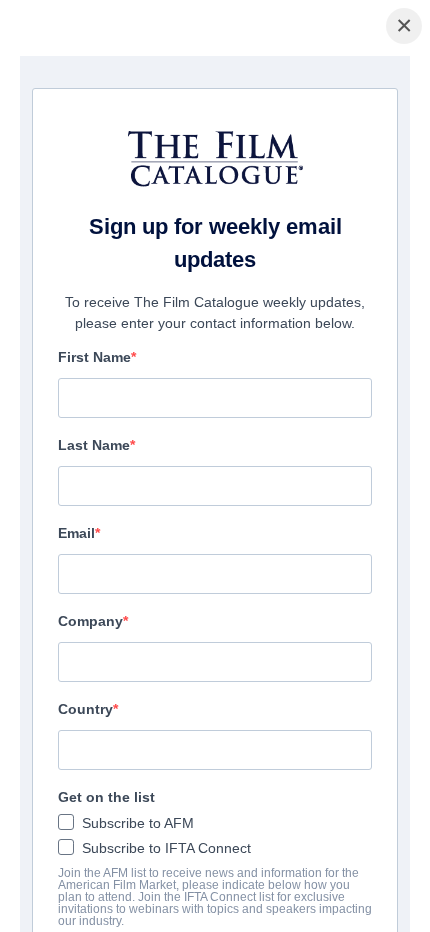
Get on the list (106, 797)
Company (90, 621)
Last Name (94, 445)
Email (76, 533)
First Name (94, 357)
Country (85, 709)
